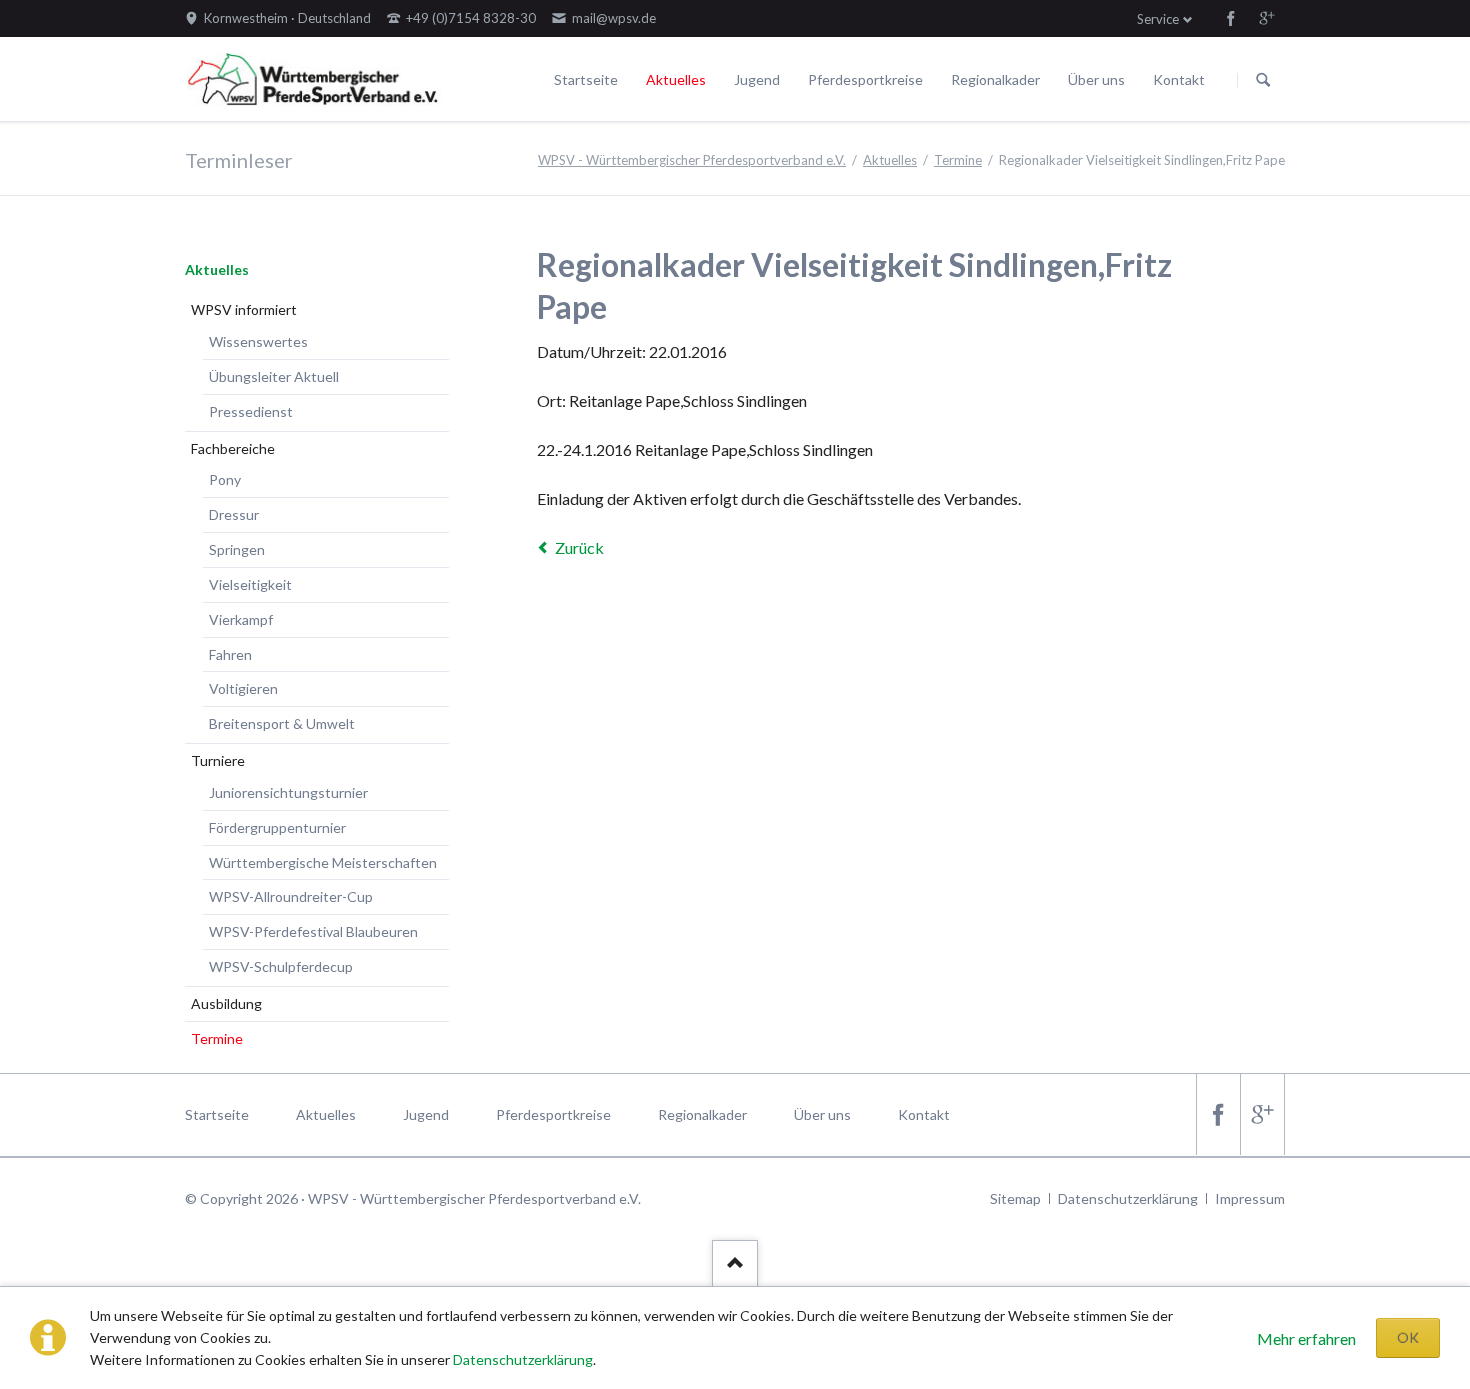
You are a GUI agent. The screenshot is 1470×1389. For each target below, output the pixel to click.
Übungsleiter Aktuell (274, 376)
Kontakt (1179, 79)
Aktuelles (676, 79)
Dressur (234, 514)
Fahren (230, 654)
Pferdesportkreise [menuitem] (553, 1114)
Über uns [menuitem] (822, 1114)
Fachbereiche (233, 448)
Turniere (218, 760)
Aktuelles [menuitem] (326, 1114)
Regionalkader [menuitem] (702, 1114)
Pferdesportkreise (865, 79)
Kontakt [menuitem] (924, 1114)
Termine (958, 160)
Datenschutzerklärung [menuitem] (1128, 1198)
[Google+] (1267, 18)
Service (1158, 19)
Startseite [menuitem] (217, 1114)
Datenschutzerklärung (523, 1359)
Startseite (586, 79)
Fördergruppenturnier (277, 827)
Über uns (1096, 79)
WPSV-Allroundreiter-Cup (291, 896)
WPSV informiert (244, 309)
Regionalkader (995, 79)
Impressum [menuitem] (1250, 1198)
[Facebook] (1231, 18)
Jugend (757, 79)
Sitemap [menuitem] (1015, 1198)
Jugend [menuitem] (426, 1114)
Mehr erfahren (1306, 1338)
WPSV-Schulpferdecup (281, 966)
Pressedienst (251, 411)
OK (1408, 1337)
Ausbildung (226, 1003)
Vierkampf (241, 619)
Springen (237, 549)
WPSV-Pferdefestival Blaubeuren (313, 931)
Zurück (579, 547)
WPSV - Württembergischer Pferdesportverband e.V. (692, 160)
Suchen (1263, 80)
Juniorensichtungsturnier (288, 792)
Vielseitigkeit (250, 584)
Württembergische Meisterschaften (323, 862)
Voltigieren (243, 688)
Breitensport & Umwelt (282, 723)
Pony (225, 479)
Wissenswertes (258, 341)
